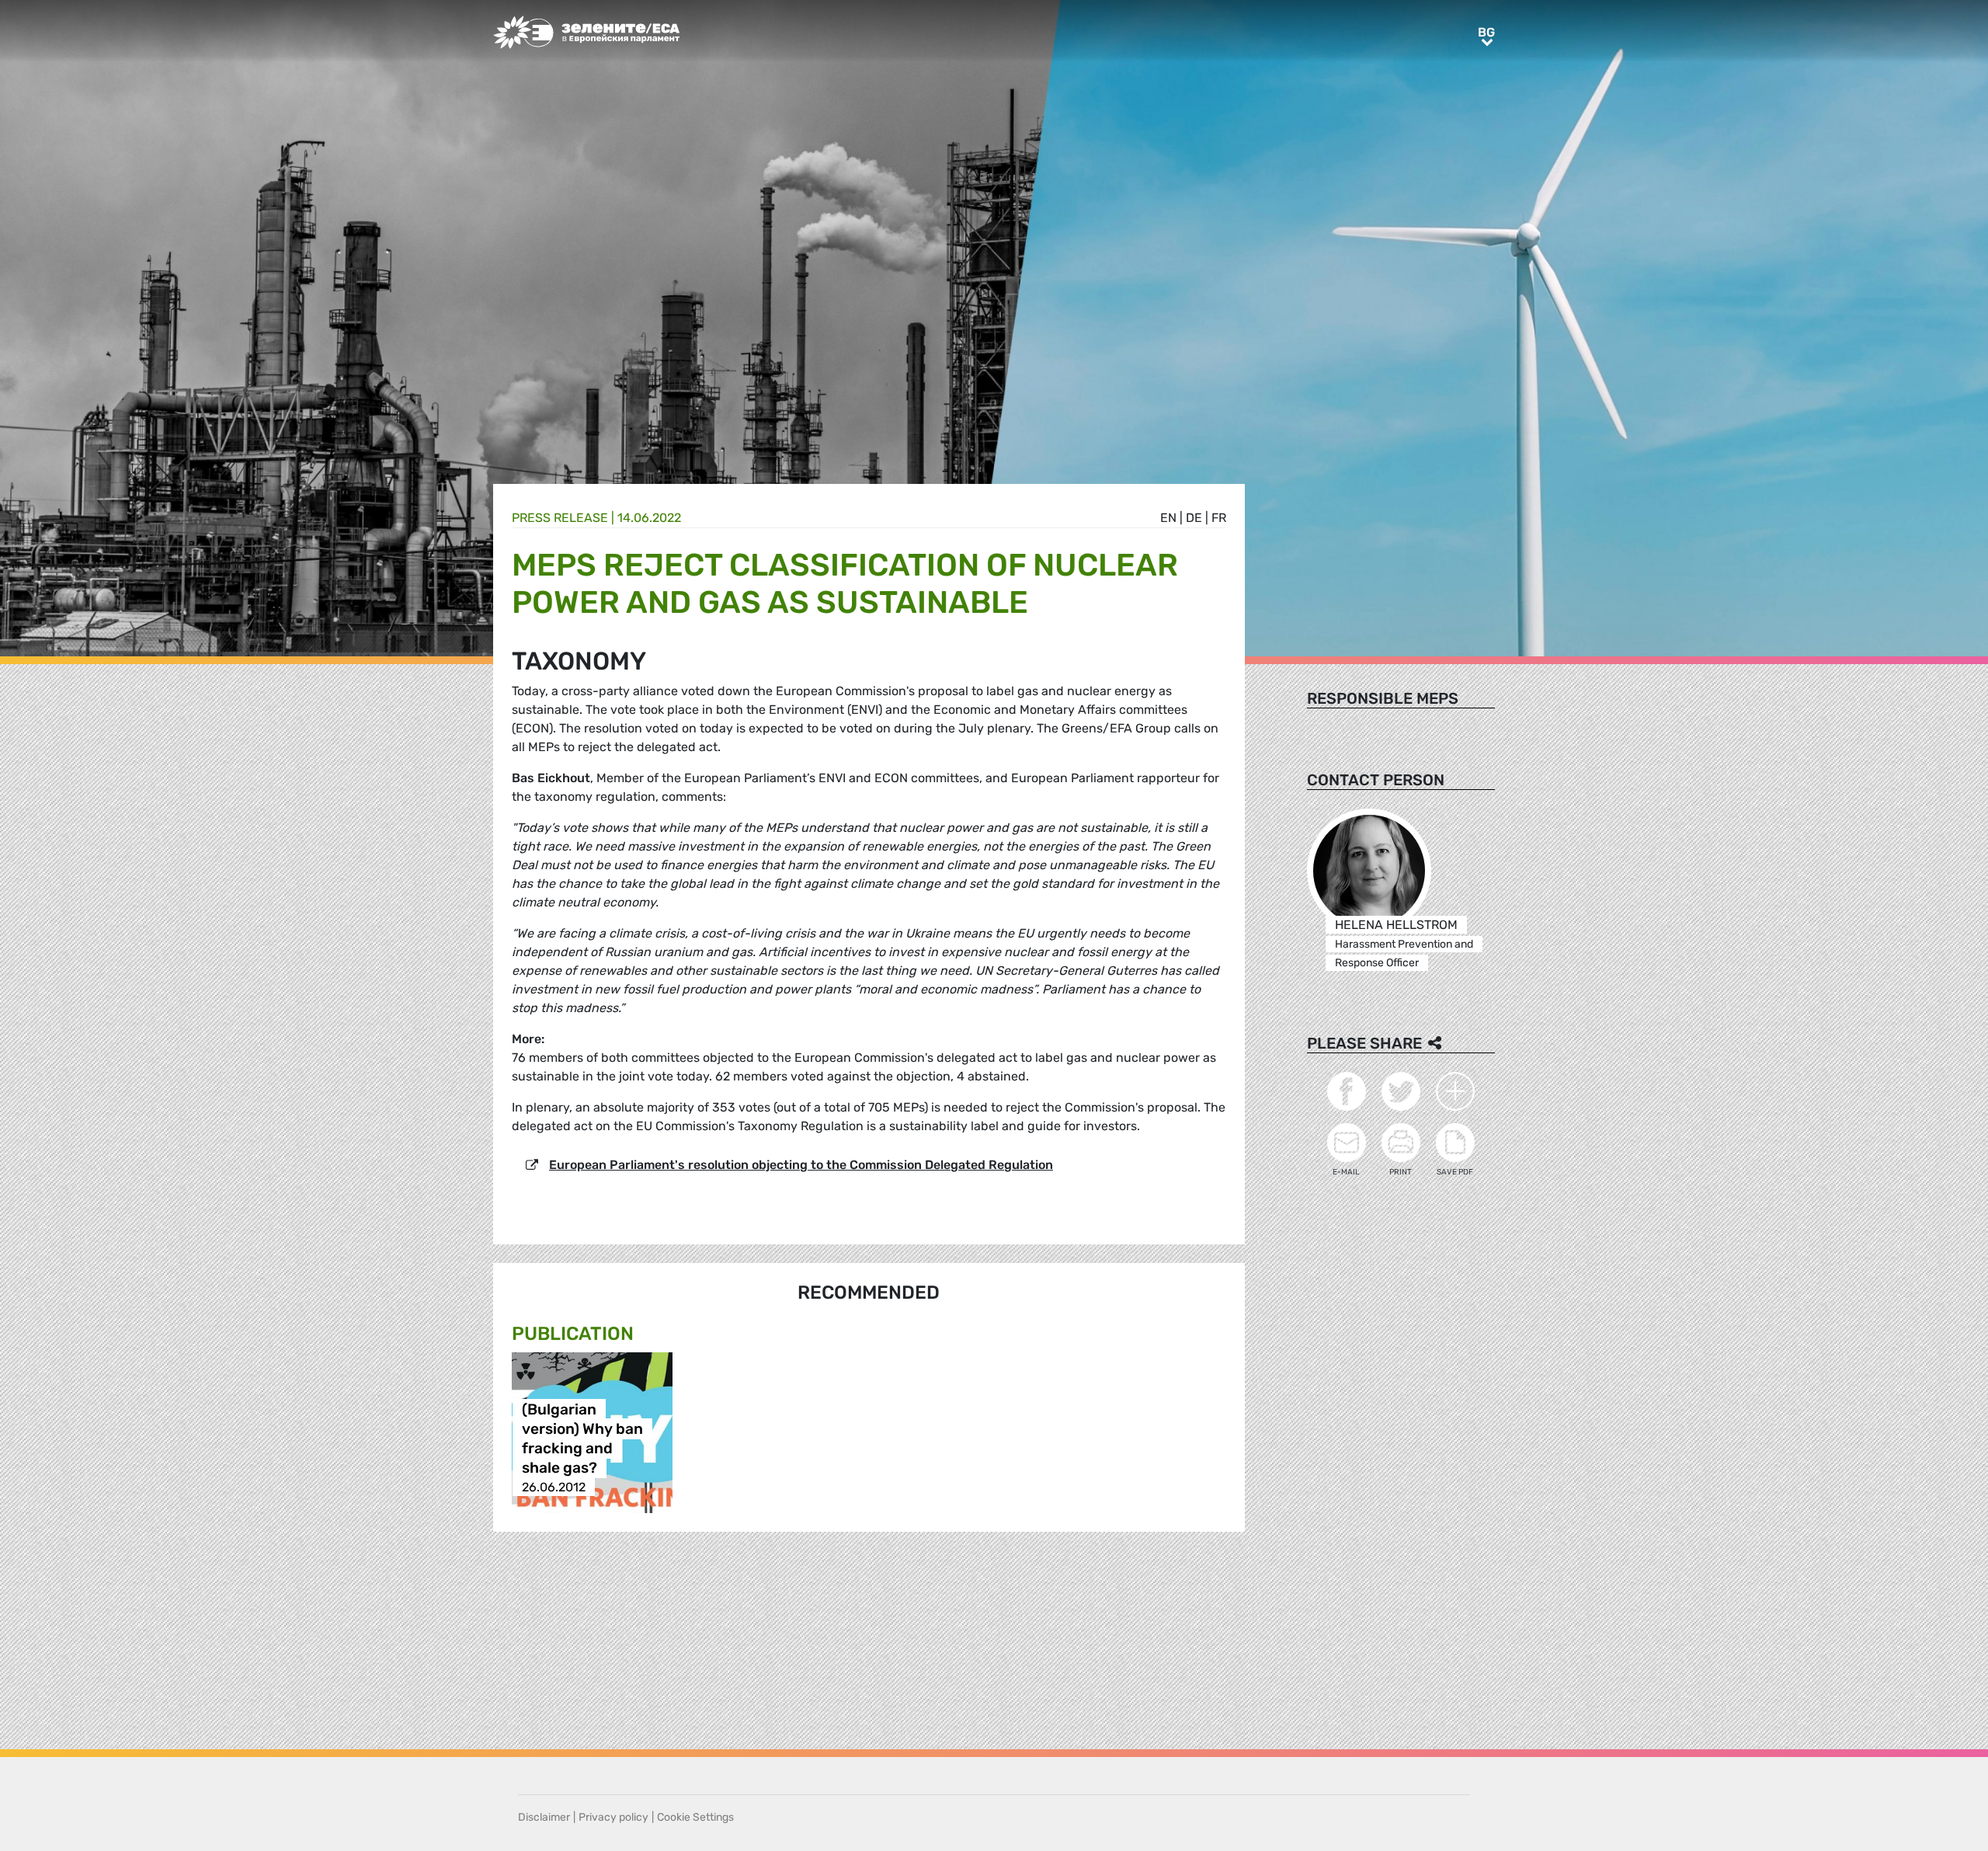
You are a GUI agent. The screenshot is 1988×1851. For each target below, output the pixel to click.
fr (1219, 518)
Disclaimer (544, 1817)
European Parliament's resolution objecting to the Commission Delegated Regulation (801, 1165)
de (1194, 518)
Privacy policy (613, 1817)
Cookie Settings (695, 1817)
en (1168, 518)
